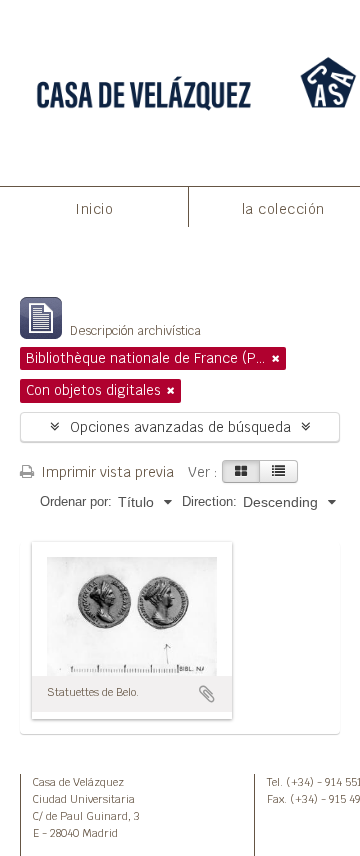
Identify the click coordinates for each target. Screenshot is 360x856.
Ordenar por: (76, 501)
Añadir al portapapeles (207, 694)
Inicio (94, 209)
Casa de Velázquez (78, 782)
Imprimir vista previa (105, 472)
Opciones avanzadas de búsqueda (180, 427)
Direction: (209, 501)
